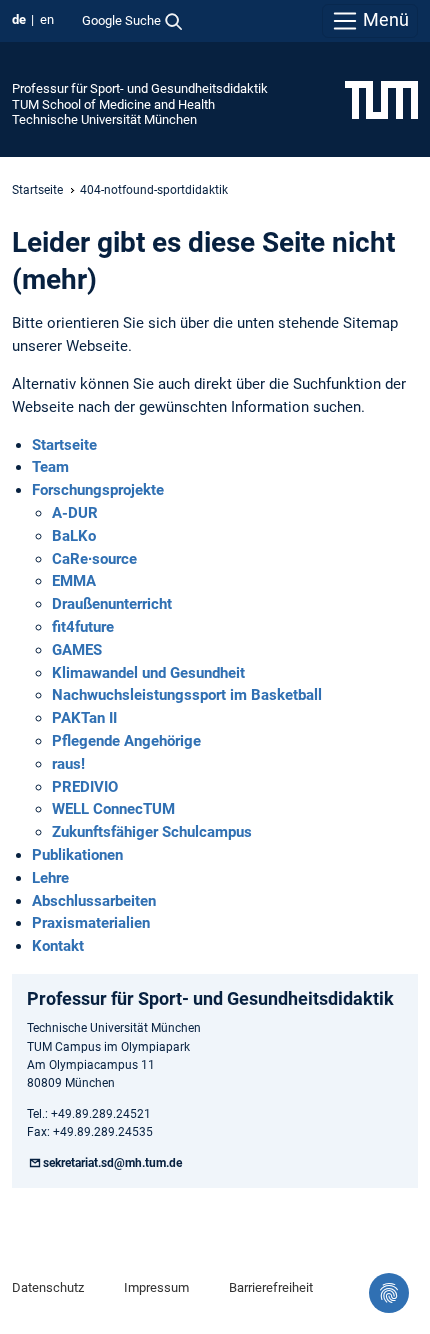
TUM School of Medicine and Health (113, 104)
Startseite (37, 190)
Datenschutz (48, 1287)
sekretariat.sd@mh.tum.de (112, 1163)
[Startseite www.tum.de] (381, 99)
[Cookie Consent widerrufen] (389, 1293)
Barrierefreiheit (271, 1287)
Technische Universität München (104, 119)
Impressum (156, 1287)
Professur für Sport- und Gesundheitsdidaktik (140, 88)
